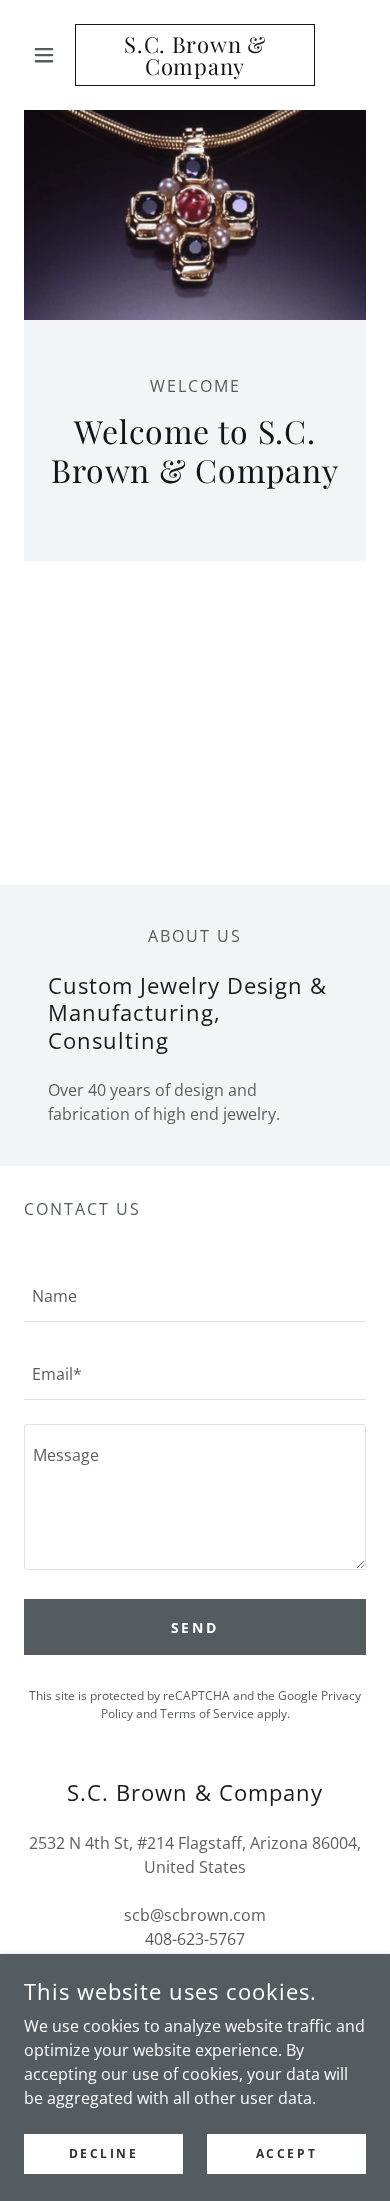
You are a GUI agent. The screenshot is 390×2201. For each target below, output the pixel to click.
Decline (104, 2153)
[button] (49, 55)
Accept (286, 2153)
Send (195, 1627)
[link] (194, 55)
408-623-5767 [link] (195, 1939)
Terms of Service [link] (207, 1713)
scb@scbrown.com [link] (195, 1915)
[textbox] (195, 1295)
